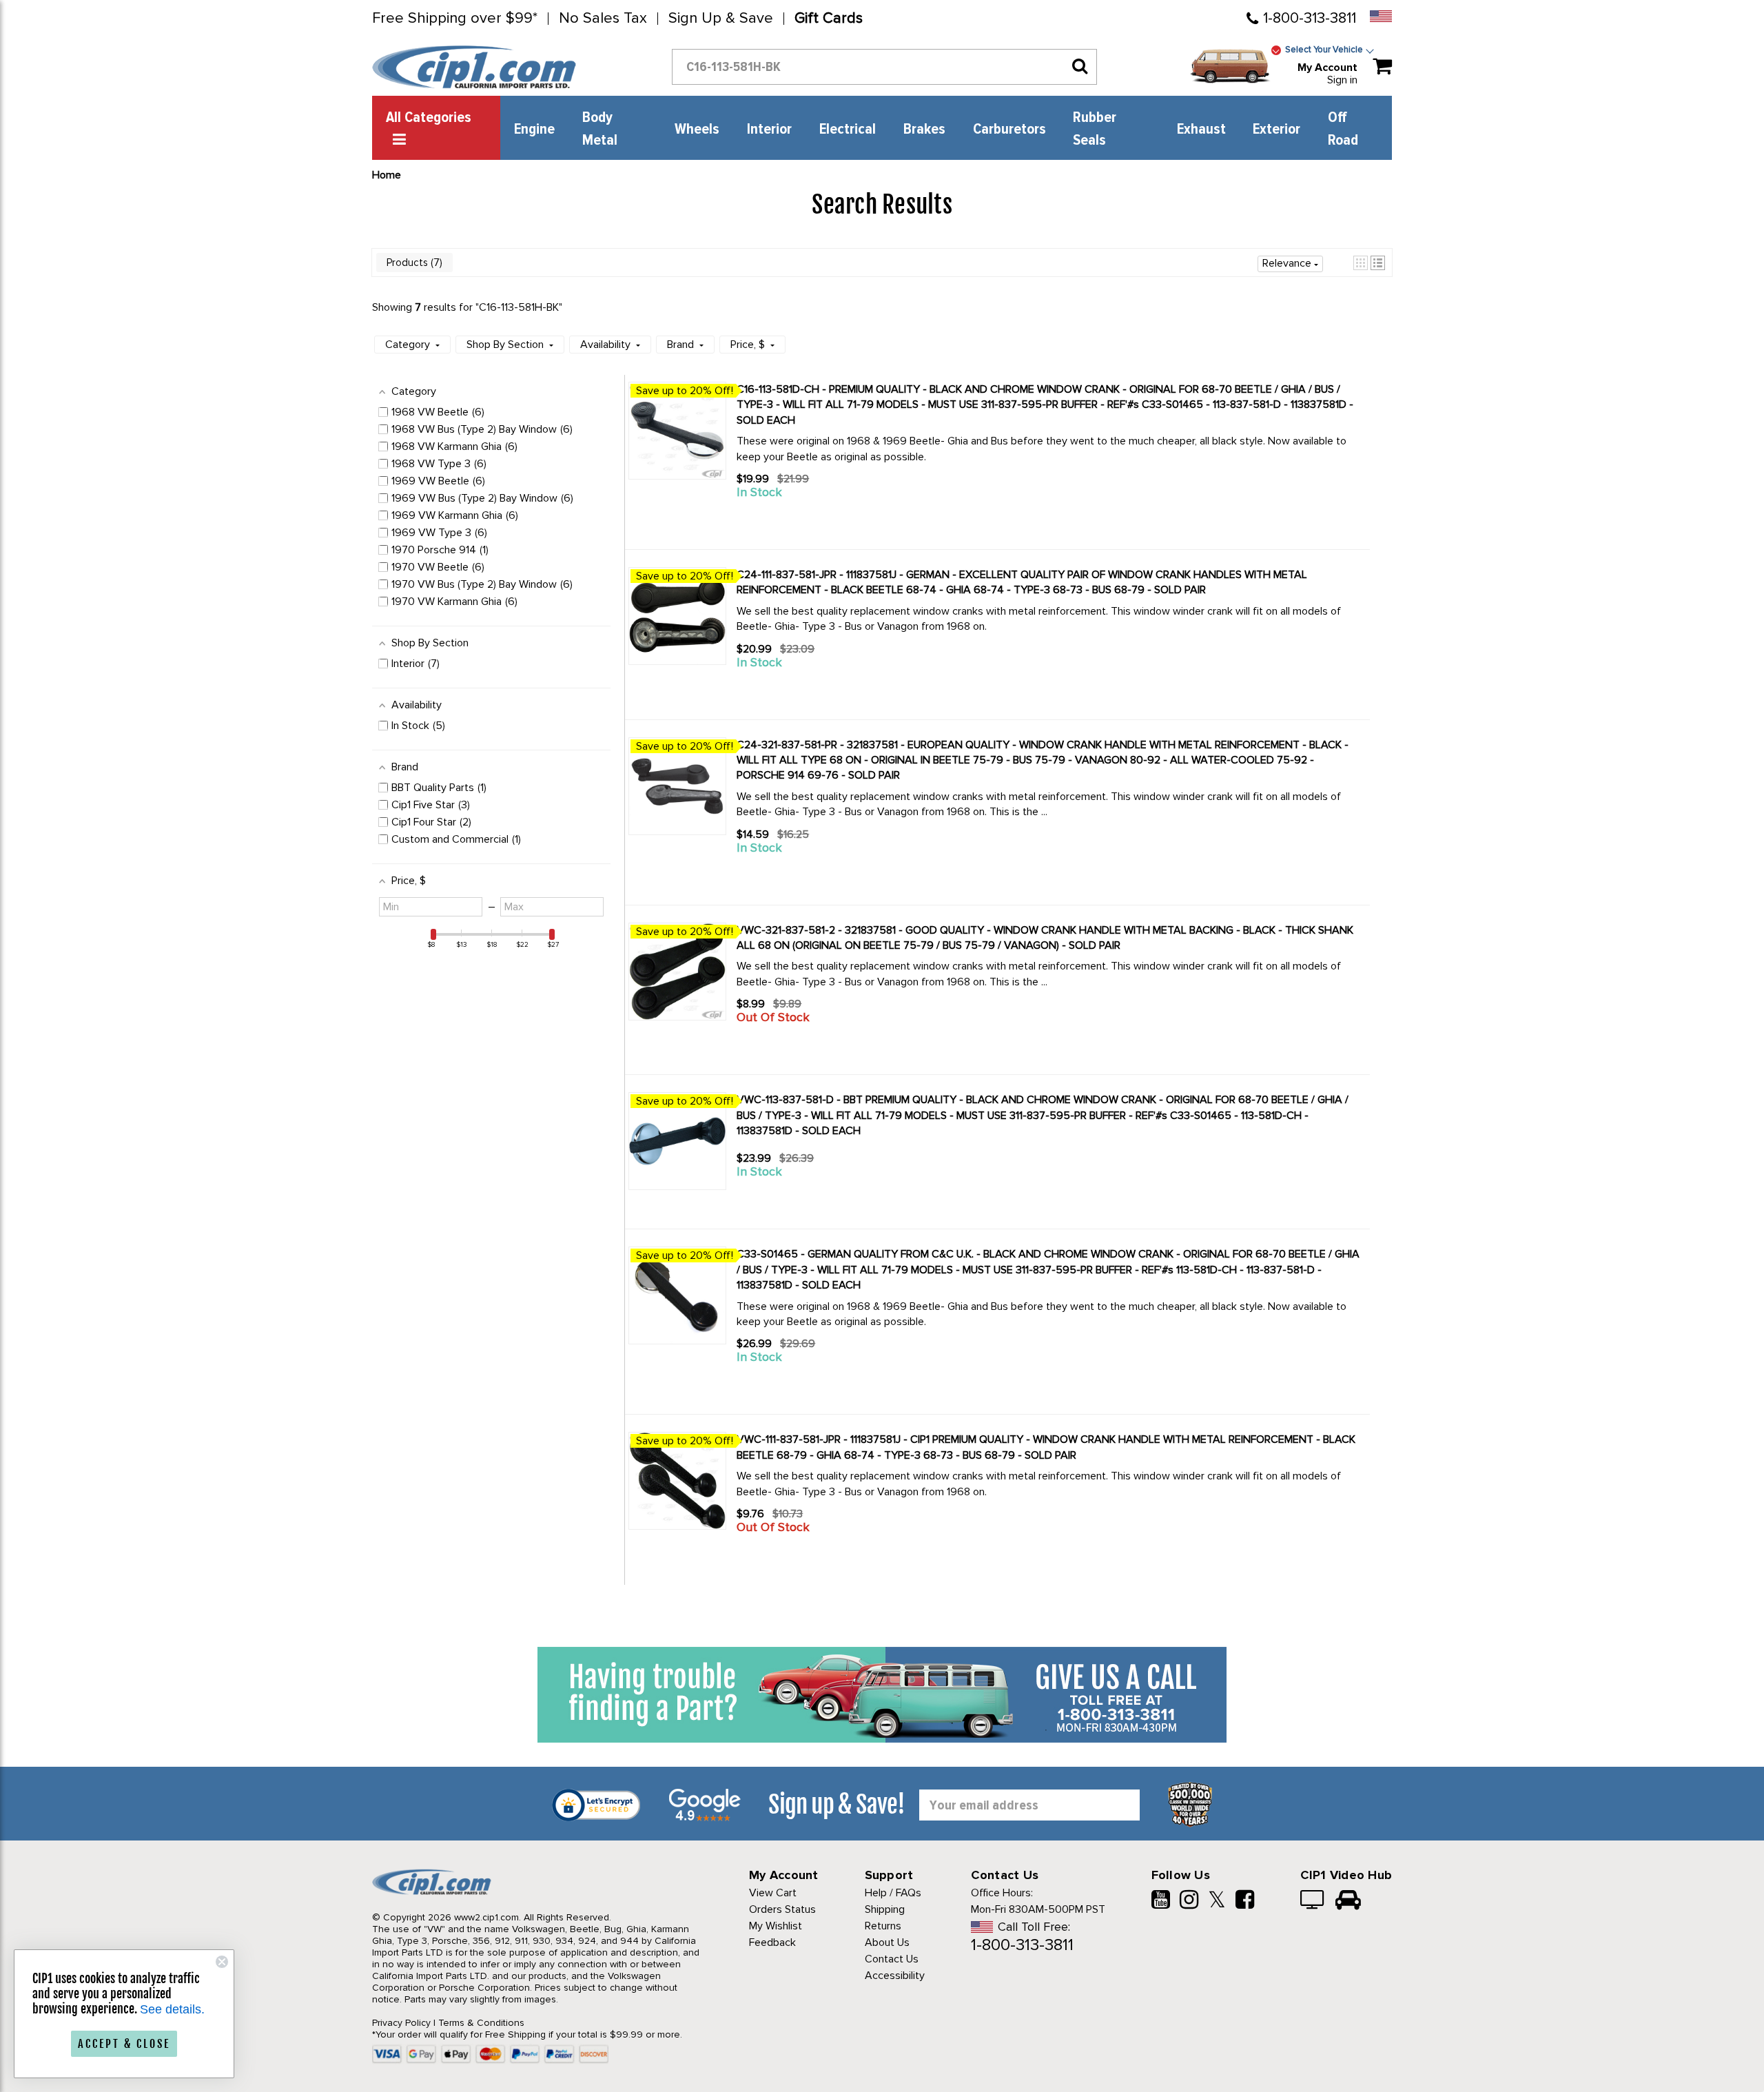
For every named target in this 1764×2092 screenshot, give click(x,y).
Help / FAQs (893, 1893)
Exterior (1276, 130)
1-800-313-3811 (1310, 18)
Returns (883, 1926)
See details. (172, 2009)
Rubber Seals (1095, 129)
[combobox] (884, 67)
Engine (534, 130)
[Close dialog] (222, 1962)
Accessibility (895, 1976)
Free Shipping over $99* (455, 19)
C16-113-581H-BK (519, 307)
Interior (769, 130)
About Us (887, 1942)
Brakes (924, 130)
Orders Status (782, 1909)
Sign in (1342, 80)
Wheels (697, 130)
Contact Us (892, 1959)
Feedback (772, 1942)
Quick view (786, 517)
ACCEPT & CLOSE (124, 2044)
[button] (1361, 263)
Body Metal (600, 129)
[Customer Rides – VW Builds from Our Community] (1348, 1901)
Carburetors (1009, 130)
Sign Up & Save (721, 19)
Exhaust (1201, 130)
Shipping (885, 1909)
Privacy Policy (401, 2023)
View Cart (773, 1893)
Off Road (1343, 129)
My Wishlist (776, 1926)
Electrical (848, 130)
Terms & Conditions (481, 2023)
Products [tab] (413, 263)
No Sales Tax (603, 19)
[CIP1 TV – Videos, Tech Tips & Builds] (1313, 1901)
